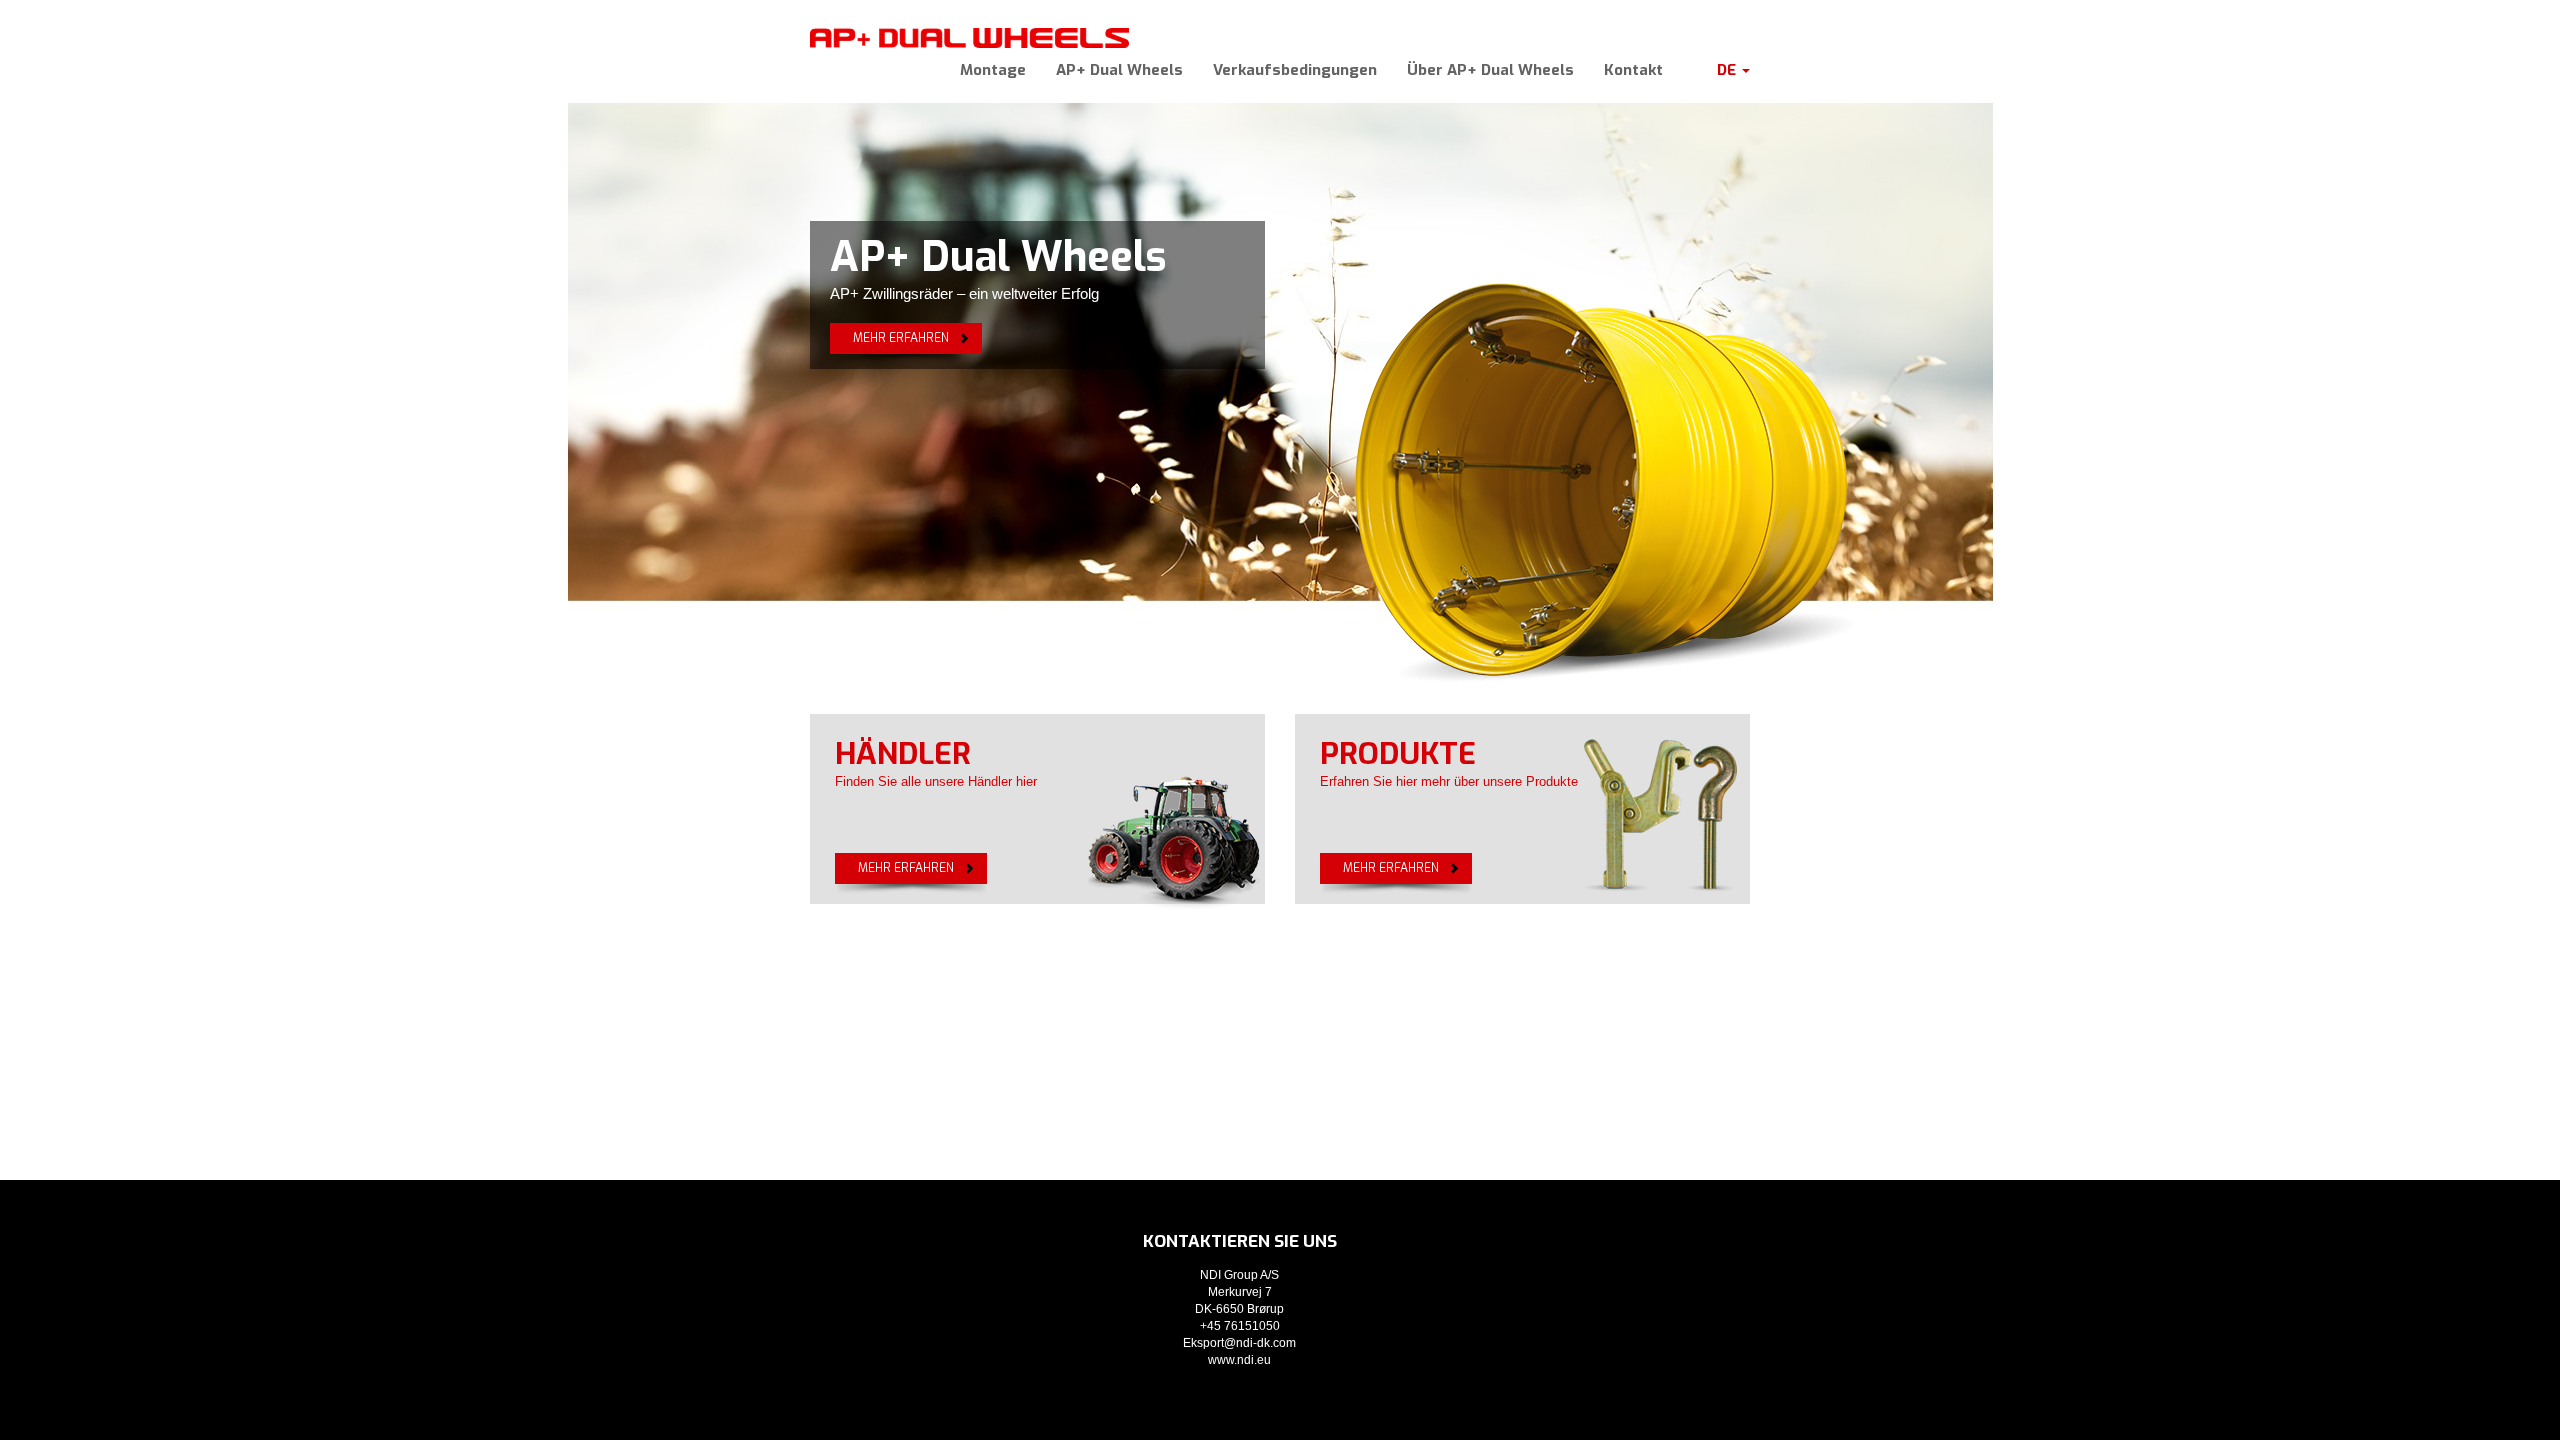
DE (1728, 70)
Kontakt (1633, 70)
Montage (993, 70)
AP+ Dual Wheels (1119, 70)
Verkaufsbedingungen (1295, 70)
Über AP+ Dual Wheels (1490, 70)
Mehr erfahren (901, 338)
